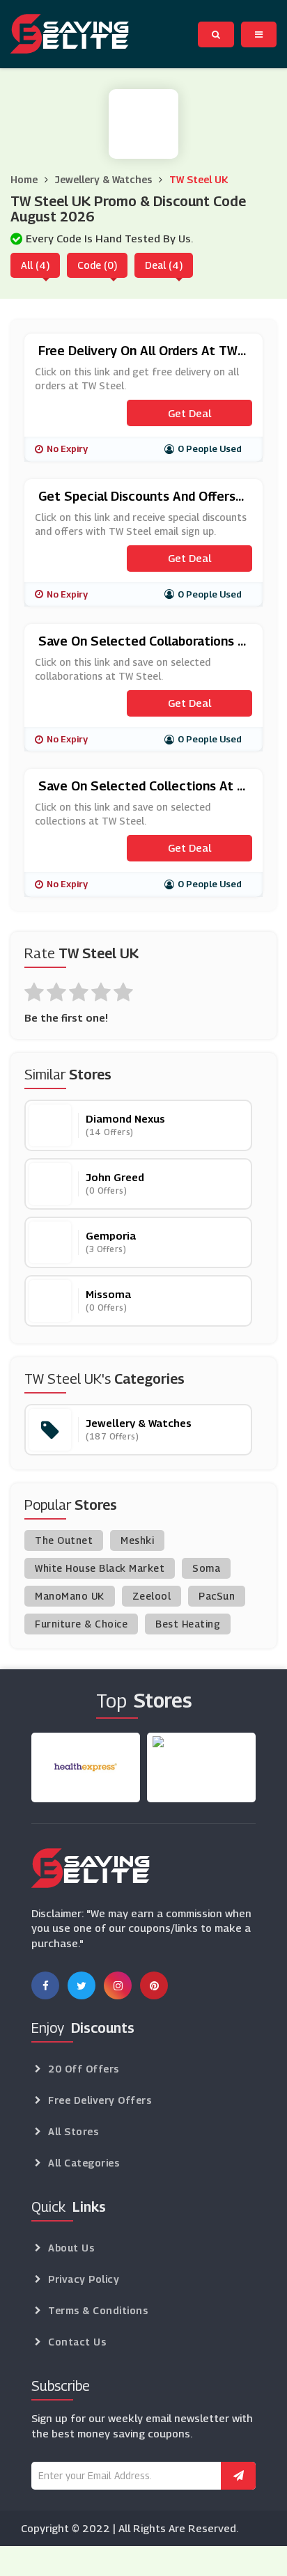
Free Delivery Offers (100, 2100)
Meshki (137, 1540)
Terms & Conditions (98, 2310)
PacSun (217, 1596)
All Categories (84, 2163)
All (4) (35, 265)
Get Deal (189, 413)
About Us (71, 2248)
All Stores (73, 2131)
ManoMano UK (70, 1596)
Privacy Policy (84, 2279)
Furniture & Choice (81, 1624)
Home (24, 179)
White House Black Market (100, 1568)
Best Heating (188, 1624)
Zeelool (152, 1596)
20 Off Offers (84, 2069)
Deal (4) (164, 265)
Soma (206, 1568)
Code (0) (97, 265)
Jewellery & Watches (103, 179)
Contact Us (77, 2342)
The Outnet (64, 1540)
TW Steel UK (199, 179)
